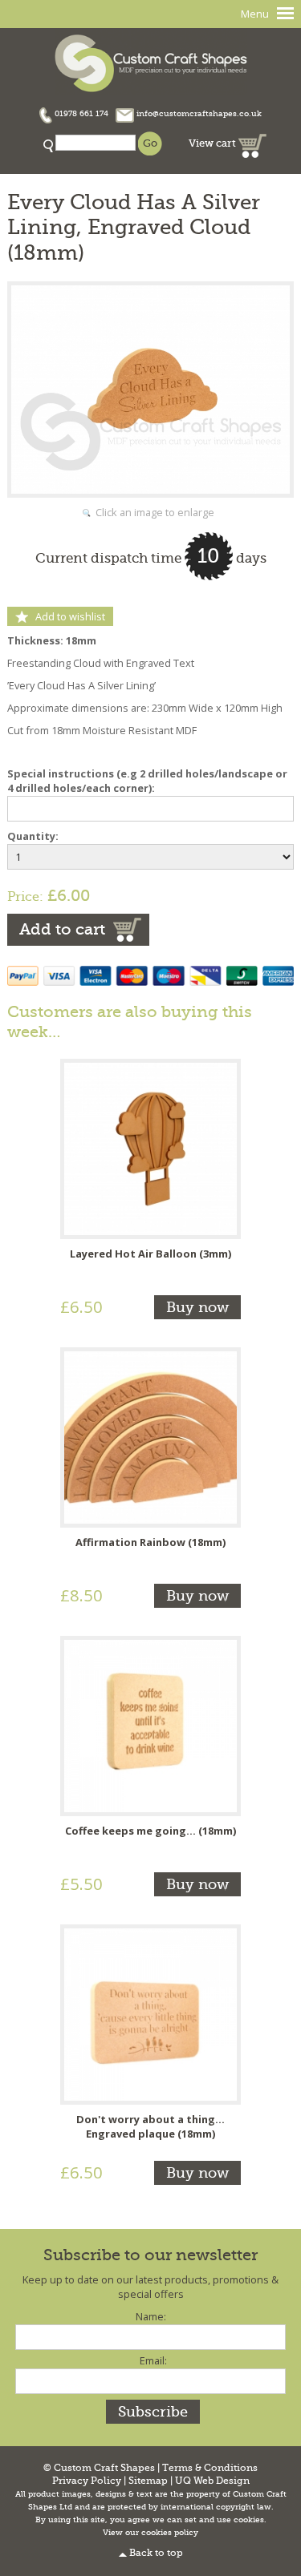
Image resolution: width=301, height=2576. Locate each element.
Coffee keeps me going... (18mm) (150, 1831)
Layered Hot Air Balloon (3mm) (150, 1254)
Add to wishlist (70, 616)
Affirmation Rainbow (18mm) (150, 1542)
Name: (151, 2316)
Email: (153, 2360)
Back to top (156, 2553)
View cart (214, 143)
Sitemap (148, 2481)
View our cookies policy (150, 2533)
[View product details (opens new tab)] (150, 1148)
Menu (255, 14)
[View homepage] (151, 61)
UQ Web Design (212, 2481)
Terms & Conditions (210, 2468)
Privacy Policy (87, 2481)
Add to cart (62, 929)
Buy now (197, 1307)
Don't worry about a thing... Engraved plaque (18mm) (150, 2126)
